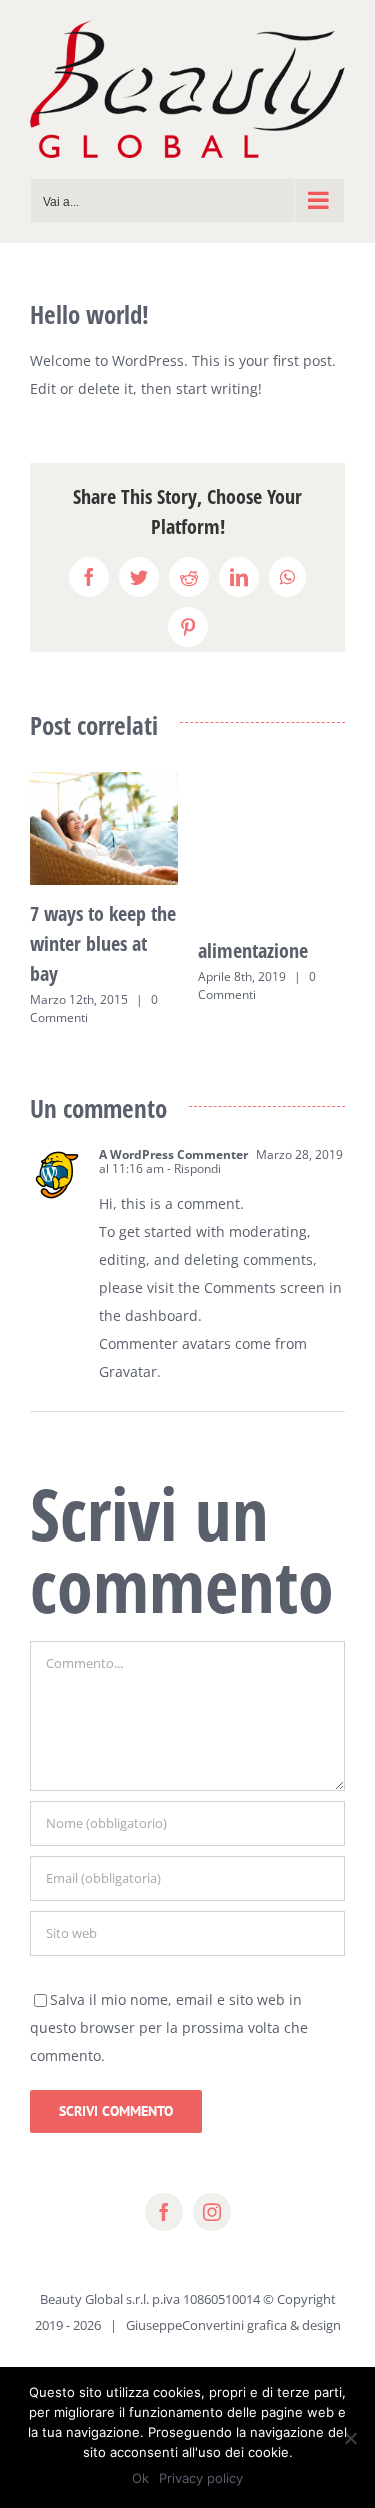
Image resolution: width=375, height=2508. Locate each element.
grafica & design (294, 2325)
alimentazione (253, 950)
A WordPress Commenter (173, 1154)
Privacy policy (201, 2478)
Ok (140, 2478)
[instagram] (212, 2212)
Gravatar (128, 1371)
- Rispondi (192, 1168)
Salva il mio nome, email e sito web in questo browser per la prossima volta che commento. (169, 2027)
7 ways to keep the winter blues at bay (103, 943)
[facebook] (164, 2212)
